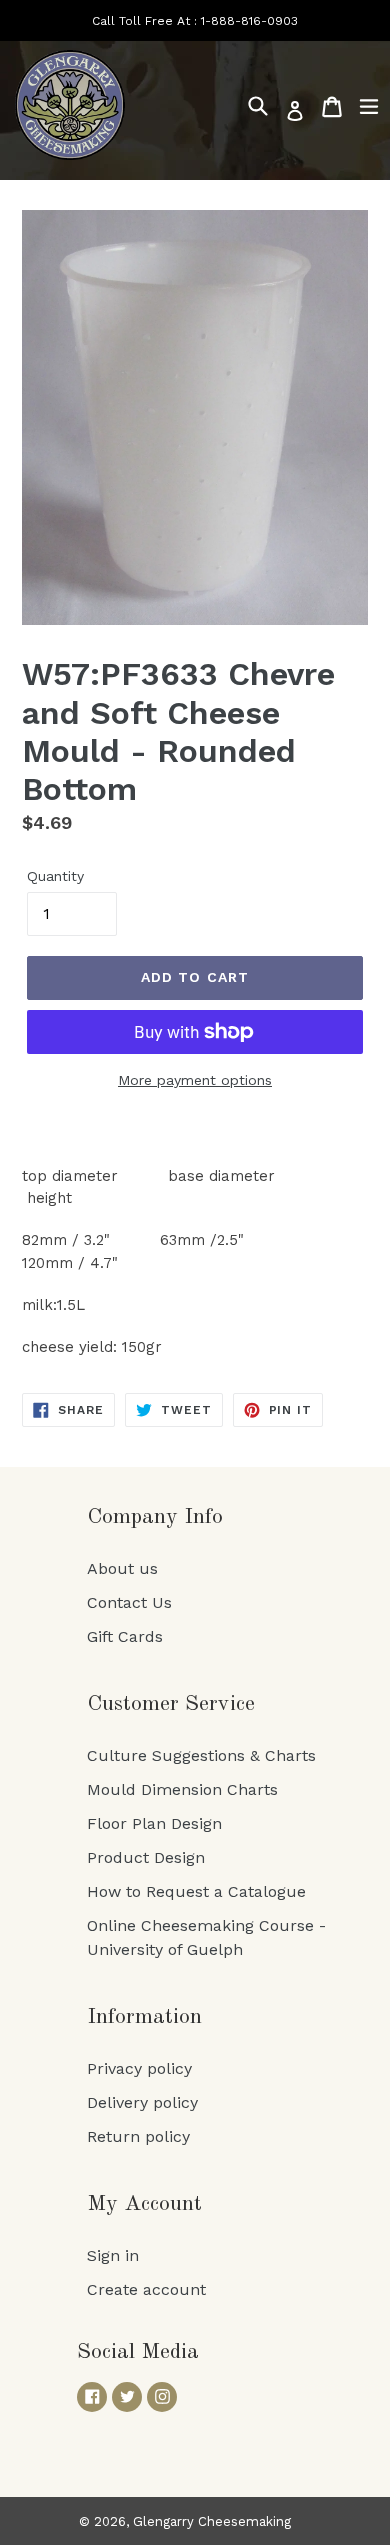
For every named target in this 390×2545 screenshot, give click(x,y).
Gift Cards (125, 1636)
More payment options (195, 1080)
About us (122, 1568)
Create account (146, 2289)
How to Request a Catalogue (196, 1891)
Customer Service (171, 1704)
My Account (144, 2204)
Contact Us (129, 1602)
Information (144, 2017)
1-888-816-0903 (249, 21)
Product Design (146, 1857)
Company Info (155, 1517)
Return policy (138, 2136)
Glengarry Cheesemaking (212, 2521)
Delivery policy (142, 2102)
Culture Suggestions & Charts (201, 1755)
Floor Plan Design (154, 1823)
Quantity (55, 876)
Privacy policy (139, 2068)
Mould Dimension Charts (182, 1789)
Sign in (113, 2255)
